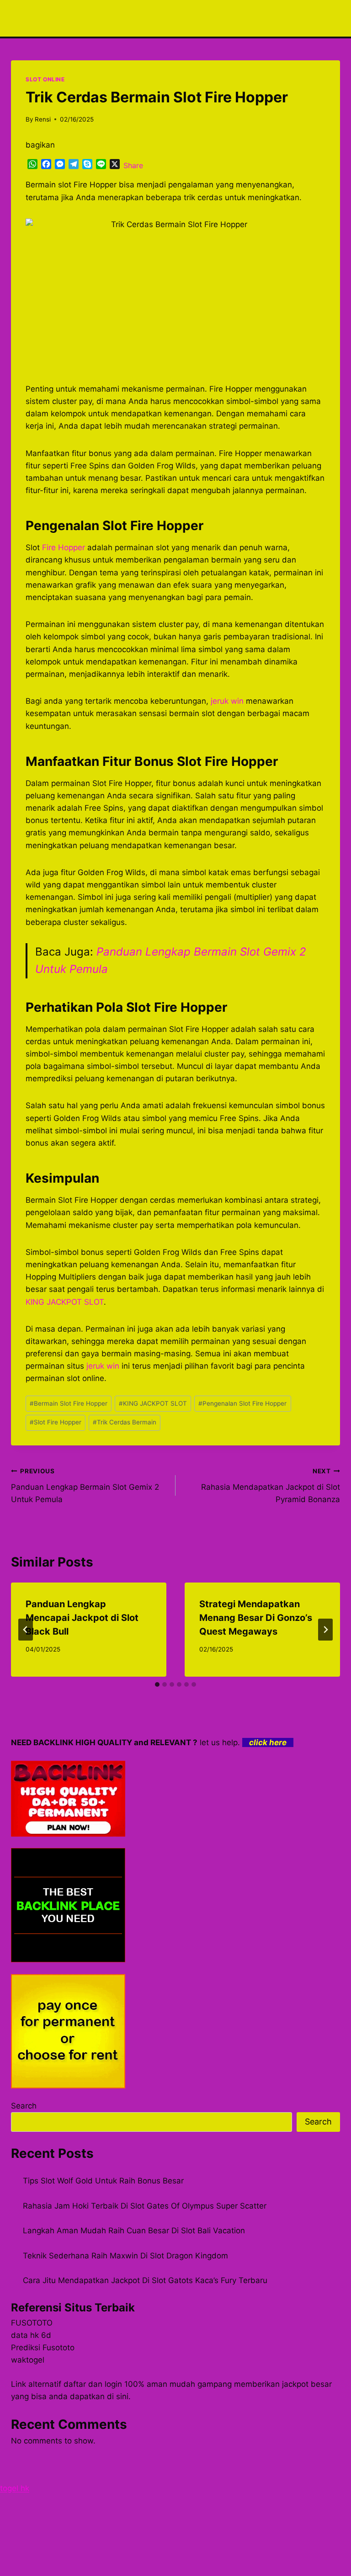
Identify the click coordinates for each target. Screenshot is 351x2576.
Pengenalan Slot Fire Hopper (242, 1403)
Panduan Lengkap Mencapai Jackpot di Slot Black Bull (82, 1618)
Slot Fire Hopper (56, 1422)
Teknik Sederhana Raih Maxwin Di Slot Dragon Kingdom (125, 2256)
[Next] (325, 1630)
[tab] (157, 1684)
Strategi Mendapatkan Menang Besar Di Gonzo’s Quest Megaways (256, 1618)
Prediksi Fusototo (43, 2348)
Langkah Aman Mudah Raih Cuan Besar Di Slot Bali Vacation (134, 2231)
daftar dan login (93, 2384)
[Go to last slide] (26, 1630)
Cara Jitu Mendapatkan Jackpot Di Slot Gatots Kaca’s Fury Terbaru (145, 2280)
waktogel (28, 2360)
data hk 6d (31, 2335)
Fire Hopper (64, 547)
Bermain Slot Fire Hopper (69, 1403)
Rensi (43, 119)
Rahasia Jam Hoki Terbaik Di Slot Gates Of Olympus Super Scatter (145, 2206)
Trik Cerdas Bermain (125, 1422)
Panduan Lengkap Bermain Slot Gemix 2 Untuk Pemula (85, 1486)
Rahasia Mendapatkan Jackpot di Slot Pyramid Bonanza (271, 1486)
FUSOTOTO (32, 2323)
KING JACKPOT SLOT (153, 1403)
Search (24, 2106)
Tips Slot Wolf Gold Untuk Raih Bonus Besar (103, 2181)
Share (133, 165)
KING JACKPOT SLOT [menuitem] (65, 1302)
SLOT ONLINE (45, 79)
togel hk (15, 2488)
